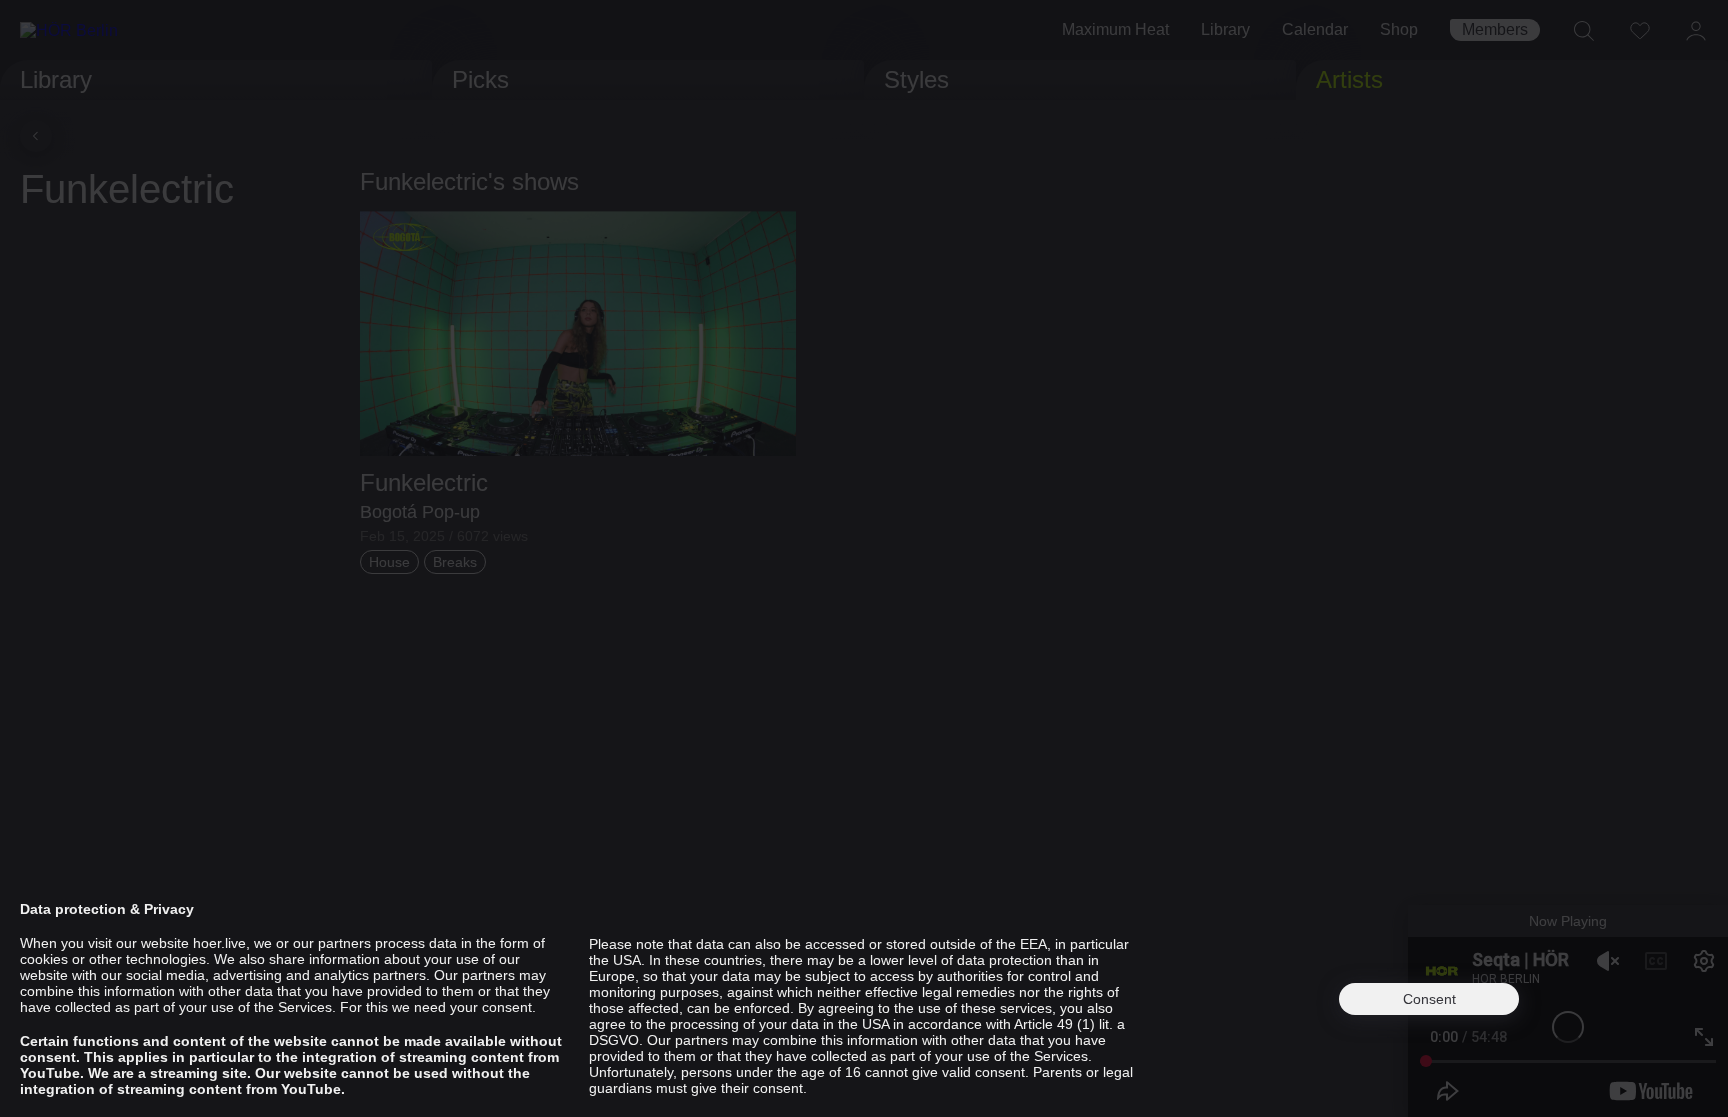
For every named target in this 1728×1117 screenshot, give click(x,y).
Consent (1429, 999)
